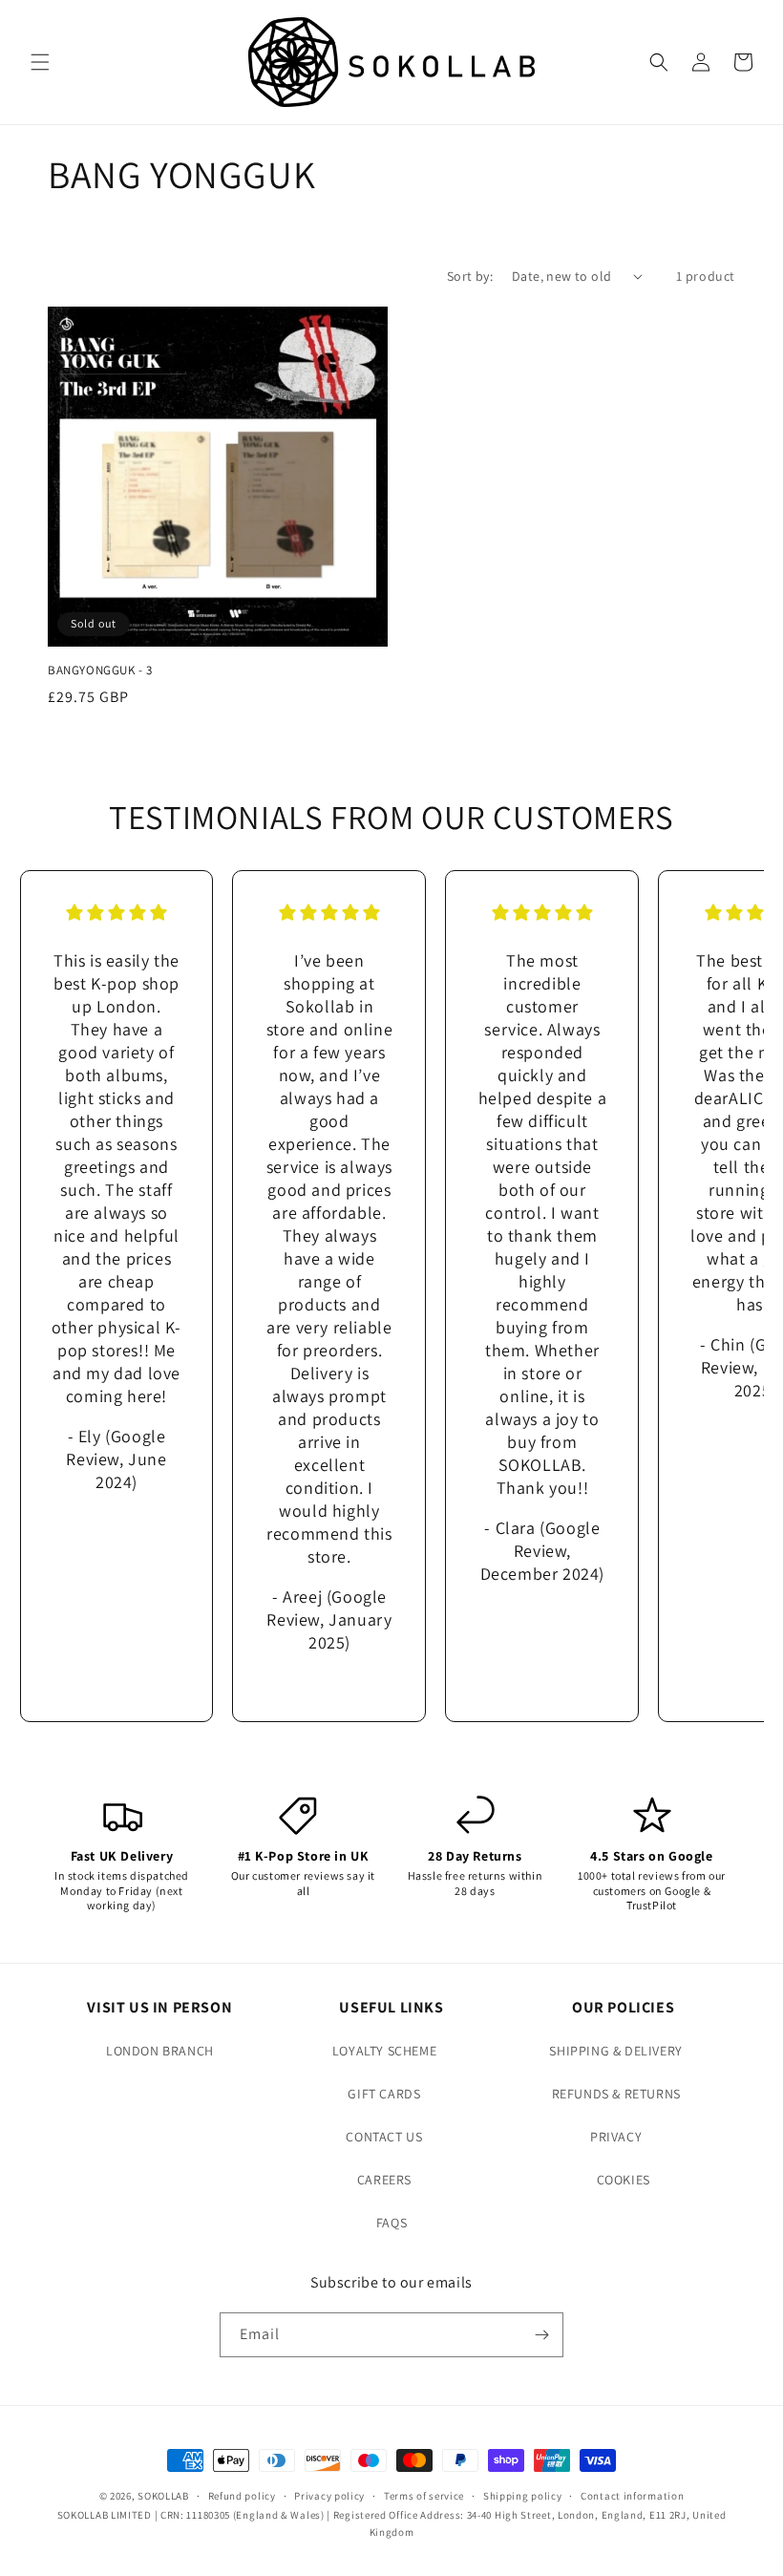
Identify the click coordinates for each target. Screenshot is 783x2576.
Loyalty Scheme (384, 2051)
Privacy (616, 2137)
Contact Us (384, 2137)
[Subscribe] (541, 2335)
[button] (40, 62)
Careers (384, 2180)
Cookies (624, 2180)
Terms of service (424, 2496)
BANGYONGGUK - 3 (100, 671)
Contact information (632, 2496)
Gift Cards (384, 2094)
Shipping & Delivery (615, 2051)
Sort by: (470, 276)
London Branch (160, 2051)
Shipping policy (523, 2496)
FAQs (391, 2223)
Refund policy (242, 2496)
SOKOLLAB (163, 2496)
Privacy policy (329, 2496)
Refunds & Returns (616, 2094)
